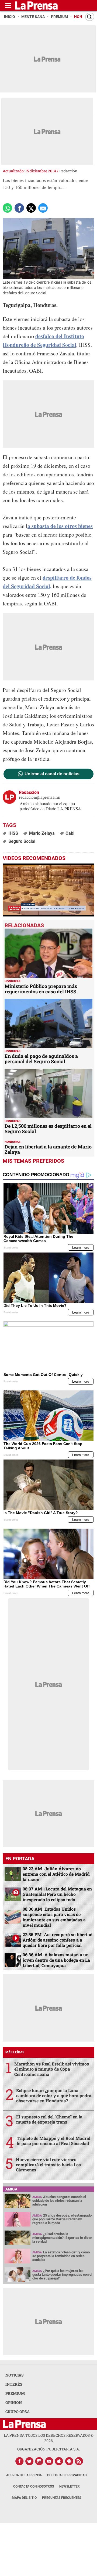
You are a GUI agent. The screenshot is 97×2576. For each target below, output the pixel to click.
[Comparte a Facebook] (19, 208)
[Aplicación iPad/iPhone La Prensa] (59, 2461)
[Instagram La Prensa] (39, 2461)
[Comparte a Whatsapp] (7, 208)
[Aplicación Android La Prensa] (69, 2461)
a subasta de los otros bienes (60, 526)
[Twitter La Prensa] (29, 2461)
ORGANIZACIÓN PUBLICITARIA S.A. (48, 2449)
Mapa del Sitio (24, 2498)
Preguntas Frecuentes (62, 2498)
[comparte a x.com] (31, 208)
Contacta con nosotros (34, 2486)
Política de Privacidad (67, 2475)
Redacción (68, 171)
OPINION (14, 2402)
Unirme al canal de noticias (52, 774)
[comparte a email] (43, 208)
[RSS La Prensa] (79, 2461)
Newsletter (70, 2486)
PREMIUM (15, 2393)
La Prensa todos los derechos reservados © (49, 2438)
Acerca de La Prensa (24, 2475)
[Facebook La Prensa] (19, 2461)
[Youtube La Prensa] (49, 2461)
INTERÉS (14, 2384)
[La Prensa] (24, 2424)
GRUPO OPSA (18, 2412)
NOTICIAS (15, 2375)
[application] (48, 890)
